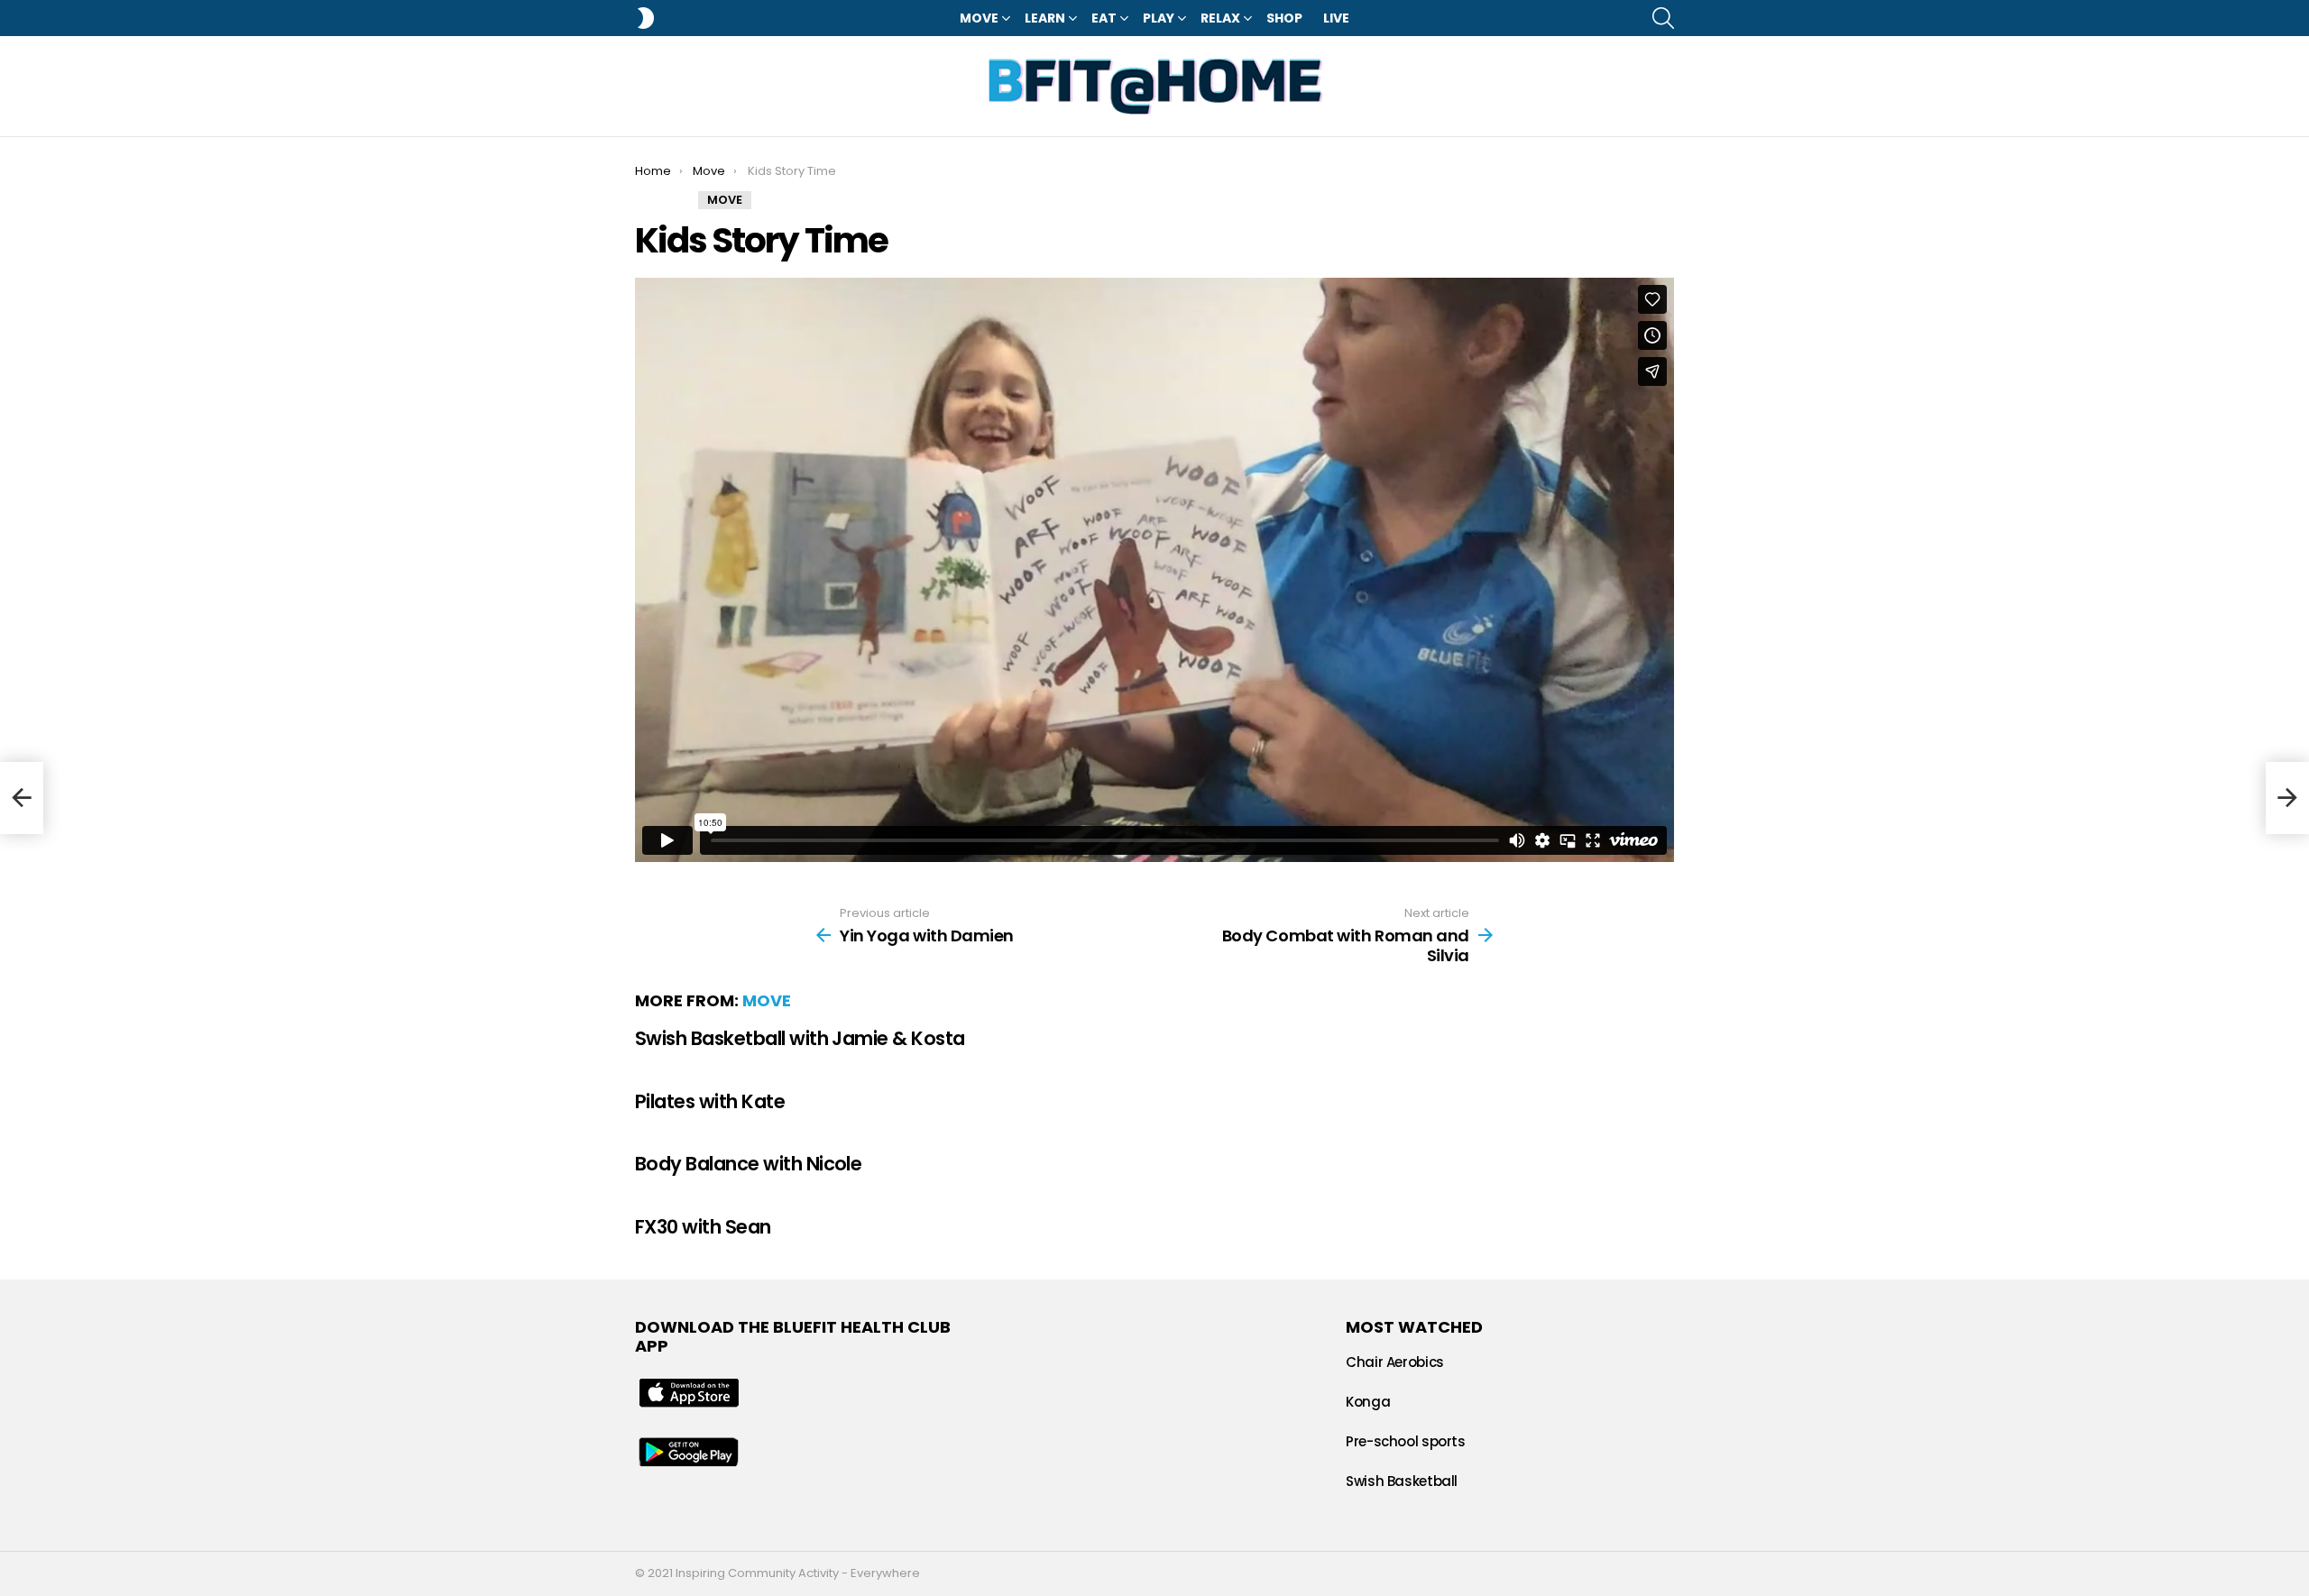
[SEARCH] (1663, 18)
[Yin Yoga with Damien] (22, 798)
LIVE (1336, 18)
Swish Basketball (1402, 1481)
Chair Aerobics (1395, 1362)
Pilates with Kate (710, 1101)
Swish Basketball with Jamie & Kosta (800, 1038)
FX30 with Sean (703, 1227)
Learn (1045, 18)
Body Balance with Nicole (748, 1164)
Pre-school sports (1406, 1441)
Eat (1104, 18)
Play (1159, 18)
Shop (1284, 18)
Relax (1220, 18)
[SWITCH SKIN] (646, 18)
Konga (1368, 1402)
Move (979, 18)
